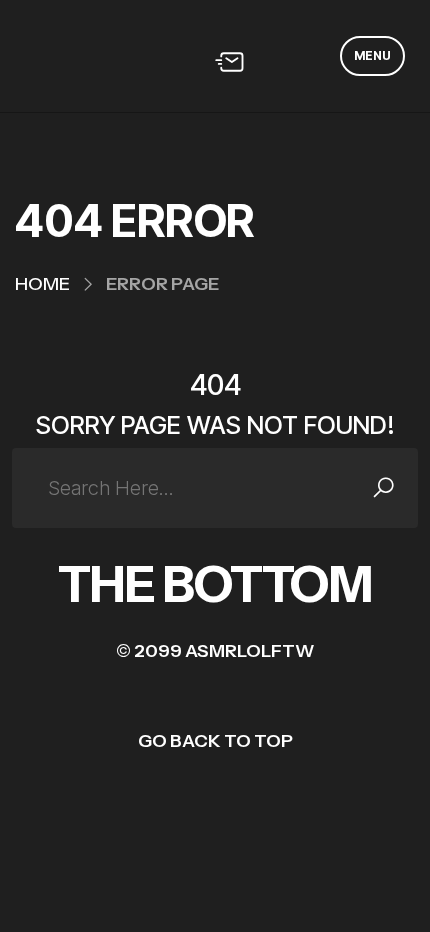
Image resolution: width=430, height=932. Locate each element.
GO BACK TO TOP (215, 741)
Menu (372, 55)
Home (42, 284)
